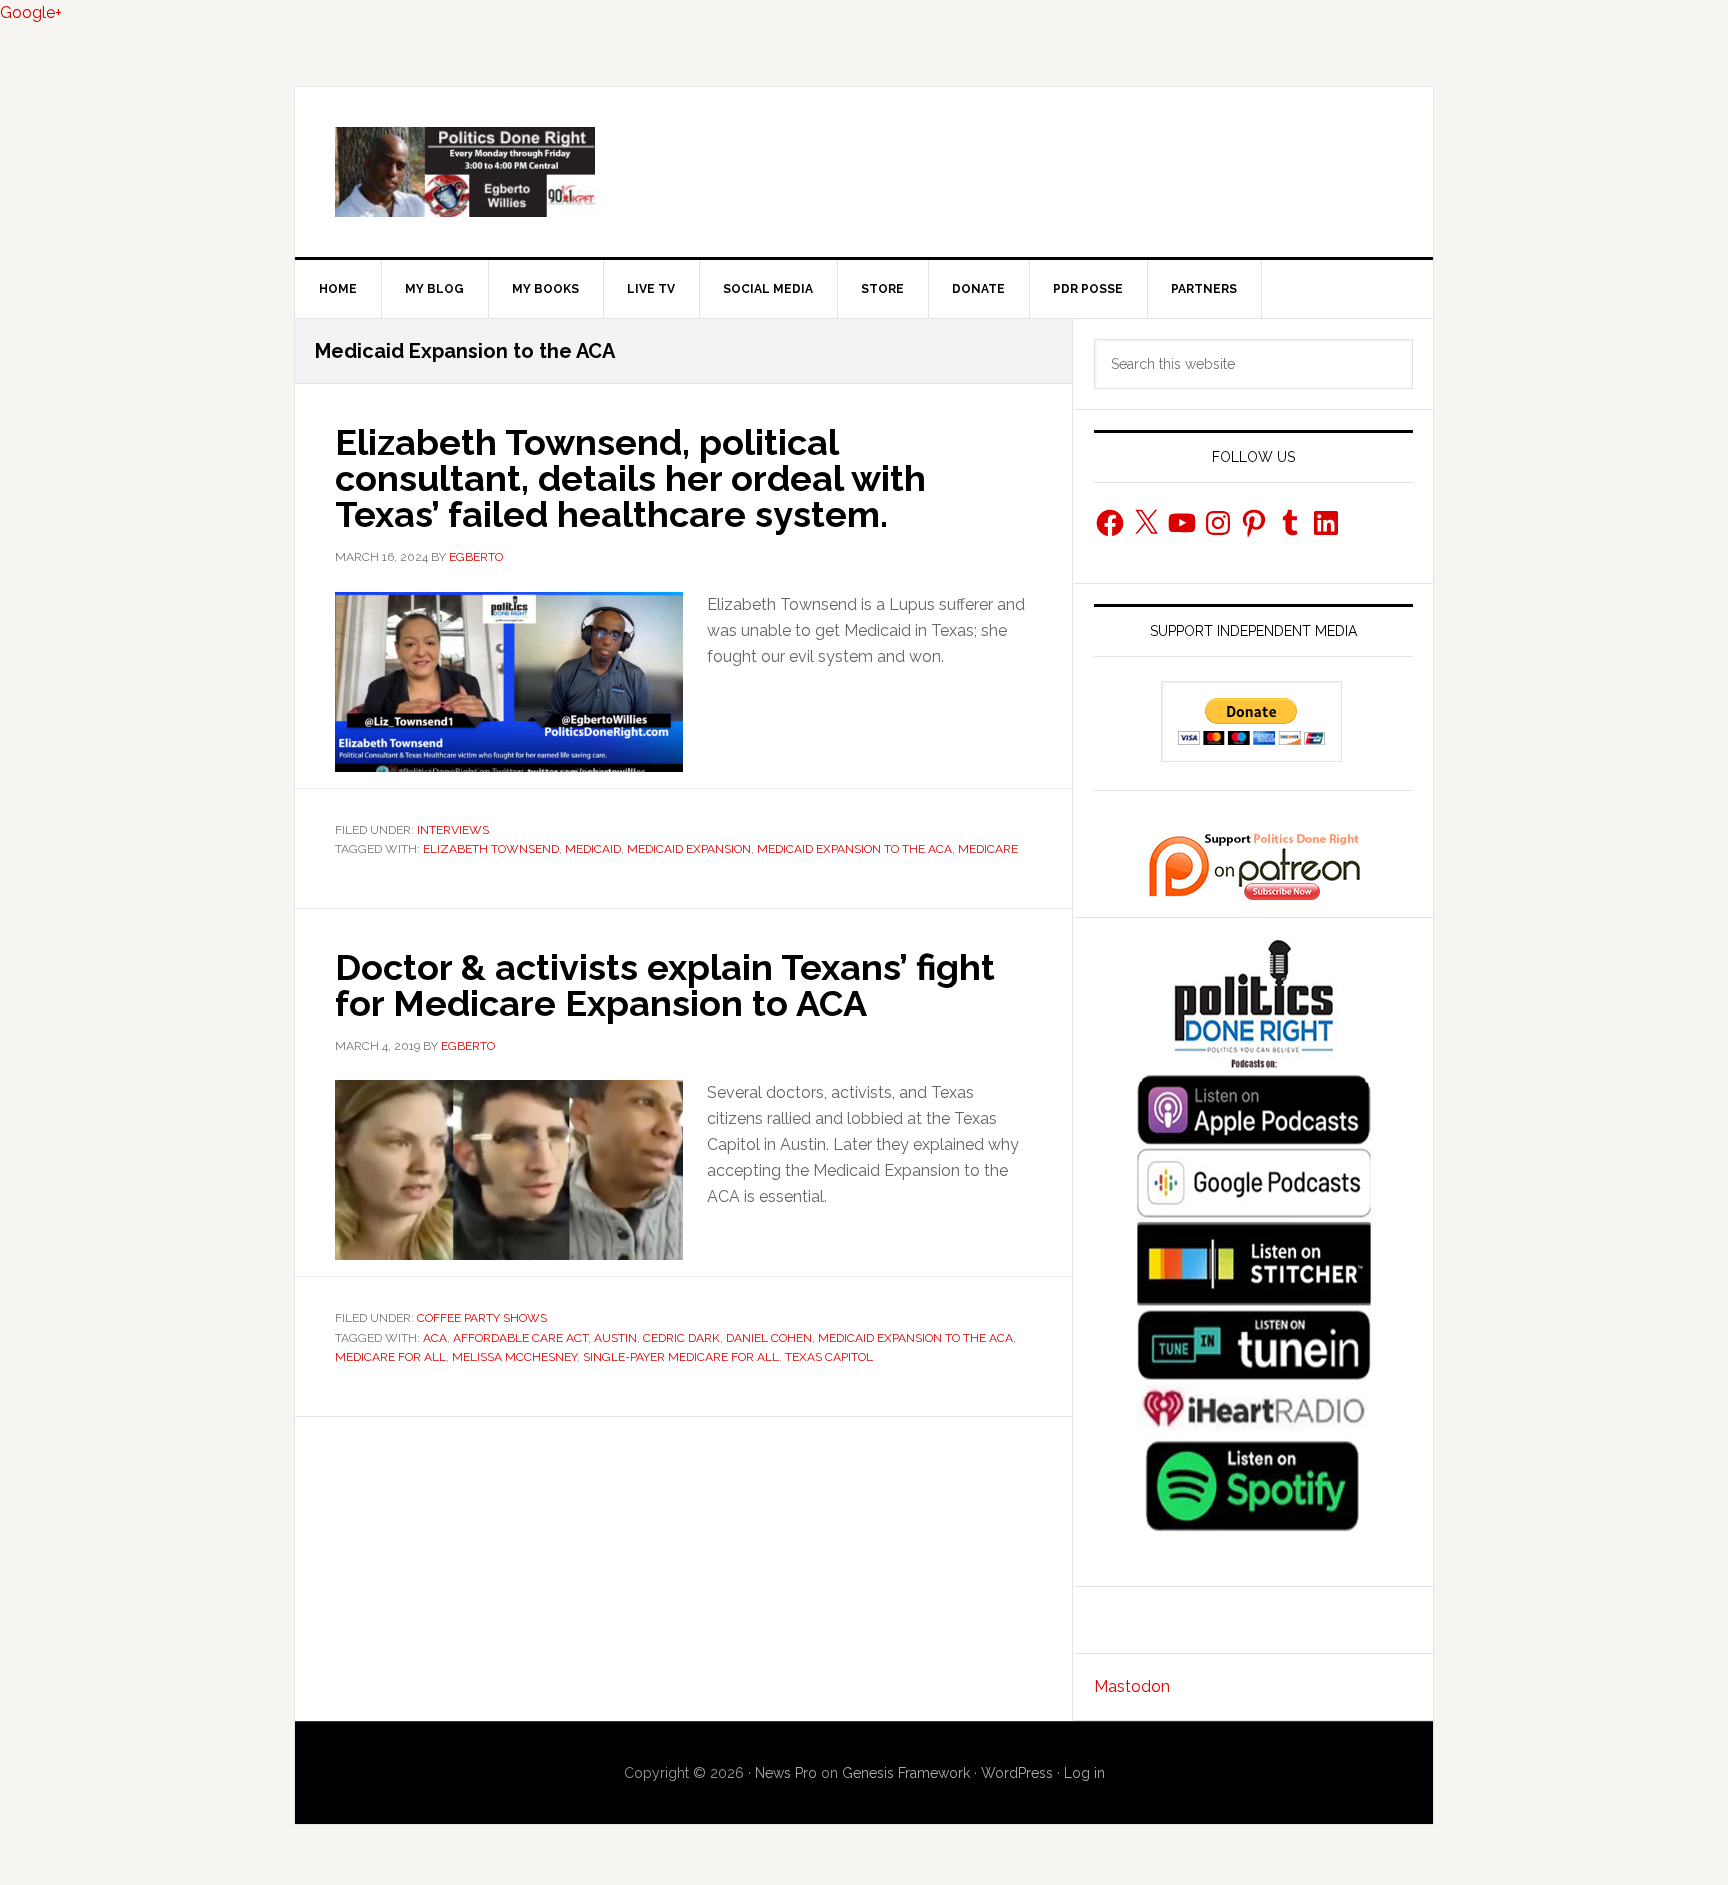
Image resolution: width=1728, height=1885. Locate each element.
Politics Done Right (864, 172)
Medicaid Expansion (689, 849)
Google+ (31, 12)
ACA (435, 1338)
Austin (615, 1338)
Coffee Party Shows (482, 1318)
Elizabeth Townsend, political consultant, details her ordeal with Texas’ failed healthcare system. (630, 478)
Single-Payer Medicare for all (681, 1357)
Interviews (453, 830)
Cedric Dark (681, 1338)
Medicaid (593, 849)
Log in (1084, 1773)
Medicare (988, 849)
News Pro (786, 1773)
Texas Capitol (829, 1357)
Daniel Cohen (769, 1338)
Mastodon (1132, 1686)
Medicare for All (390, 1357)
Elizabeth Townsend (491, 849)
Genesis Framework (906, 1773)
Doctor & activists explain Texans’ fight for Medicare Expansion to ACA (665, 985)
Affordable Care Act (520, 1338)
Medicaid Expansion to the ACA (854, 849)
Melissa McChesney (514, 1357)
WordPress (1017, 1773)
